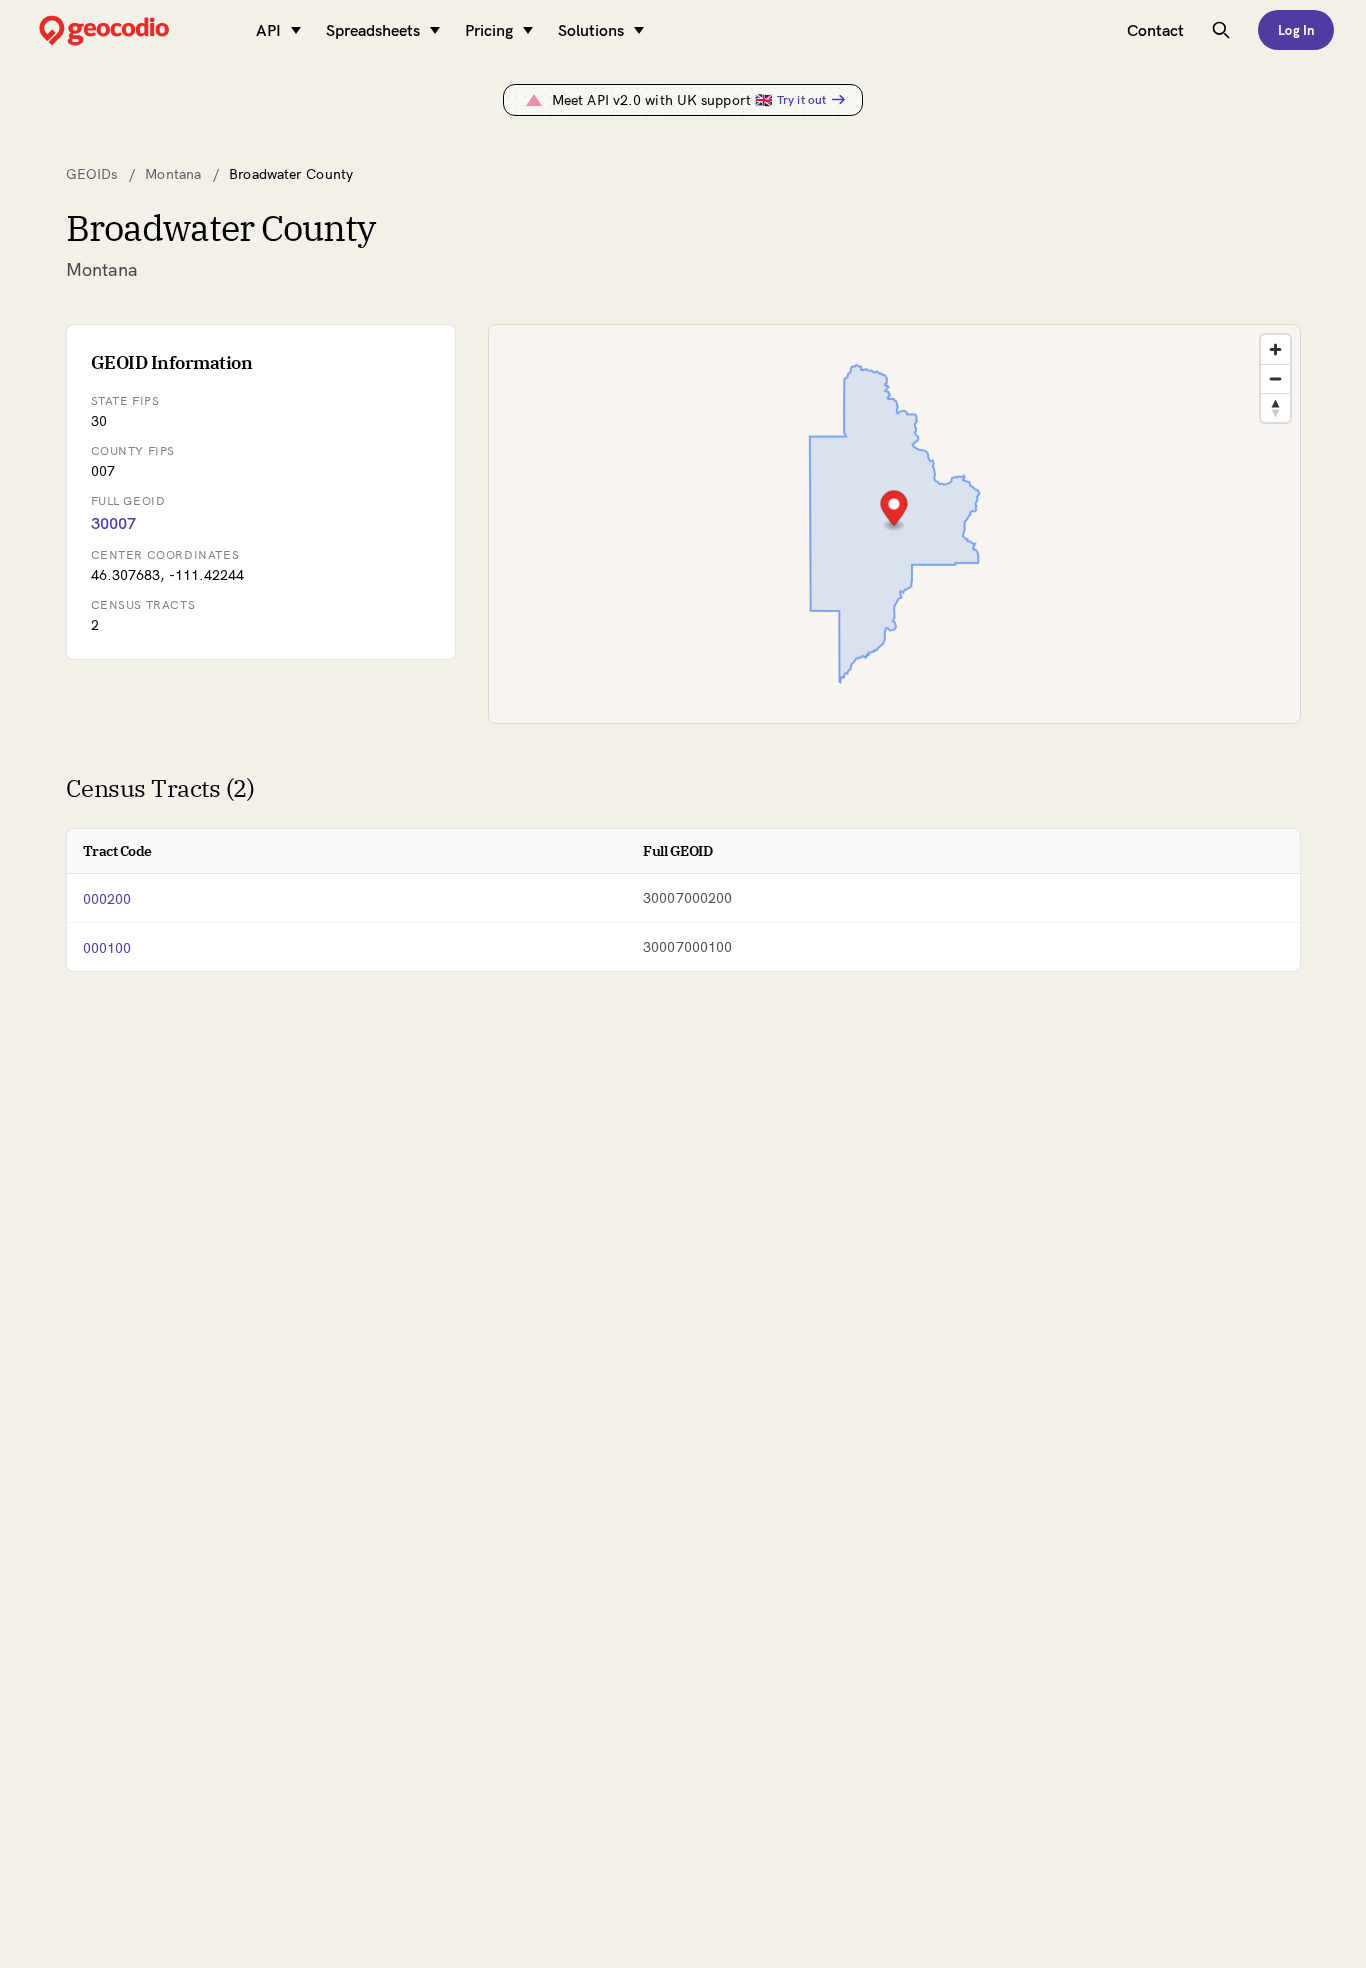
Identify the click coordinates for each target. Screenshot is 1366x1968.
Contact (1155, 30)
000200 (107, 899)
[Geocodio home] (134, 30)
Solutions (591, 30)
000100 (107, 948)
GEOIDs (92, 174)
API (268, 30)
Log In (1296, 30)
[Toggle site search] (1221, 30)
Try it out (801, 99)
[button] (893, 510)
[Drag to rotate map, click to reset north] (1275, 407)
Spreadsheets (373, 30)
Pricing (489, 30)
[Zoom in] (1275, 349)
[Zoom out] (1275, 378)
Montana (173, 174)
